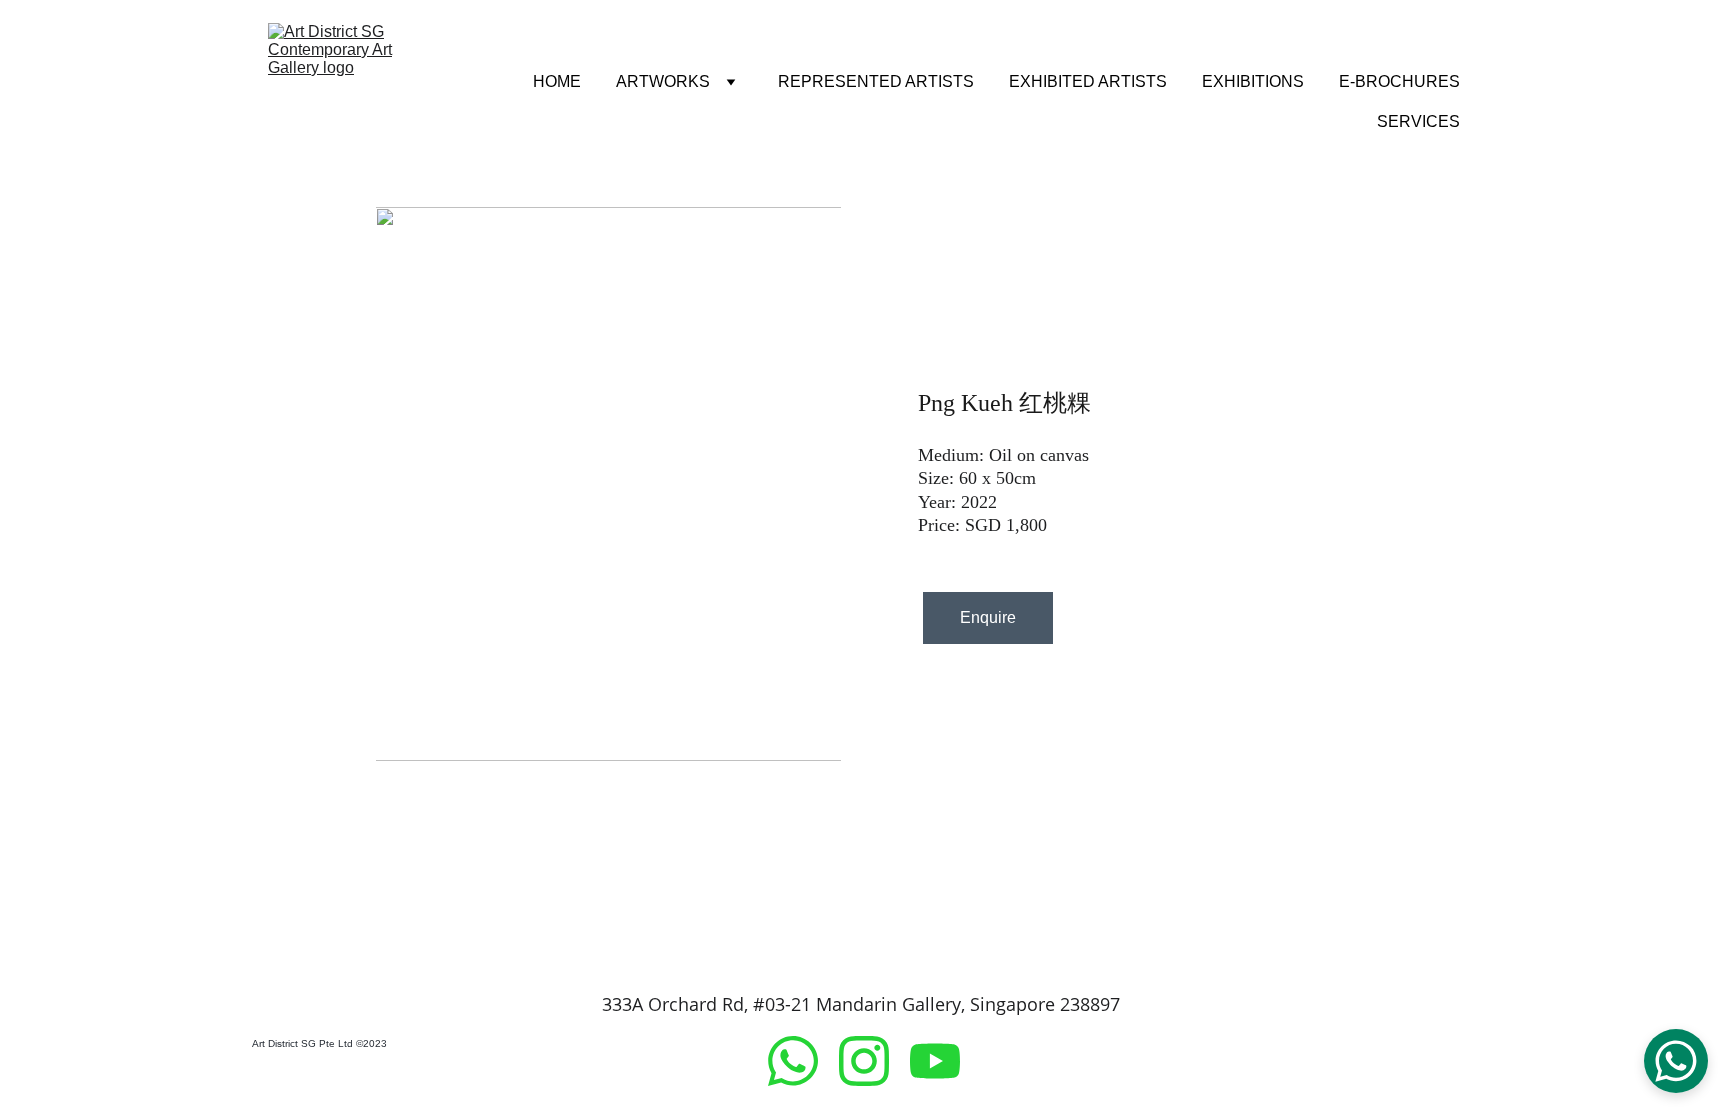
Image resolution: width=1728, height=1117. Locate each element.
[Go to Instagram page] (874, 1061)
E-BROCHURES (1399, 81)
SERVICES (1418, 121)
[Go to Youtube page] (935, 1061)
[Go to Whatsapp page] (803, 1061)
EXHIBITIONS (1253, 81)
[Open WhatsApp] (1676, 1061)
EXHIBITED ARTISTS (1088, 81)
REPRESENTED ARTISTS (876, 81)
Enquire (988, 617)
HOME (557, 81)
